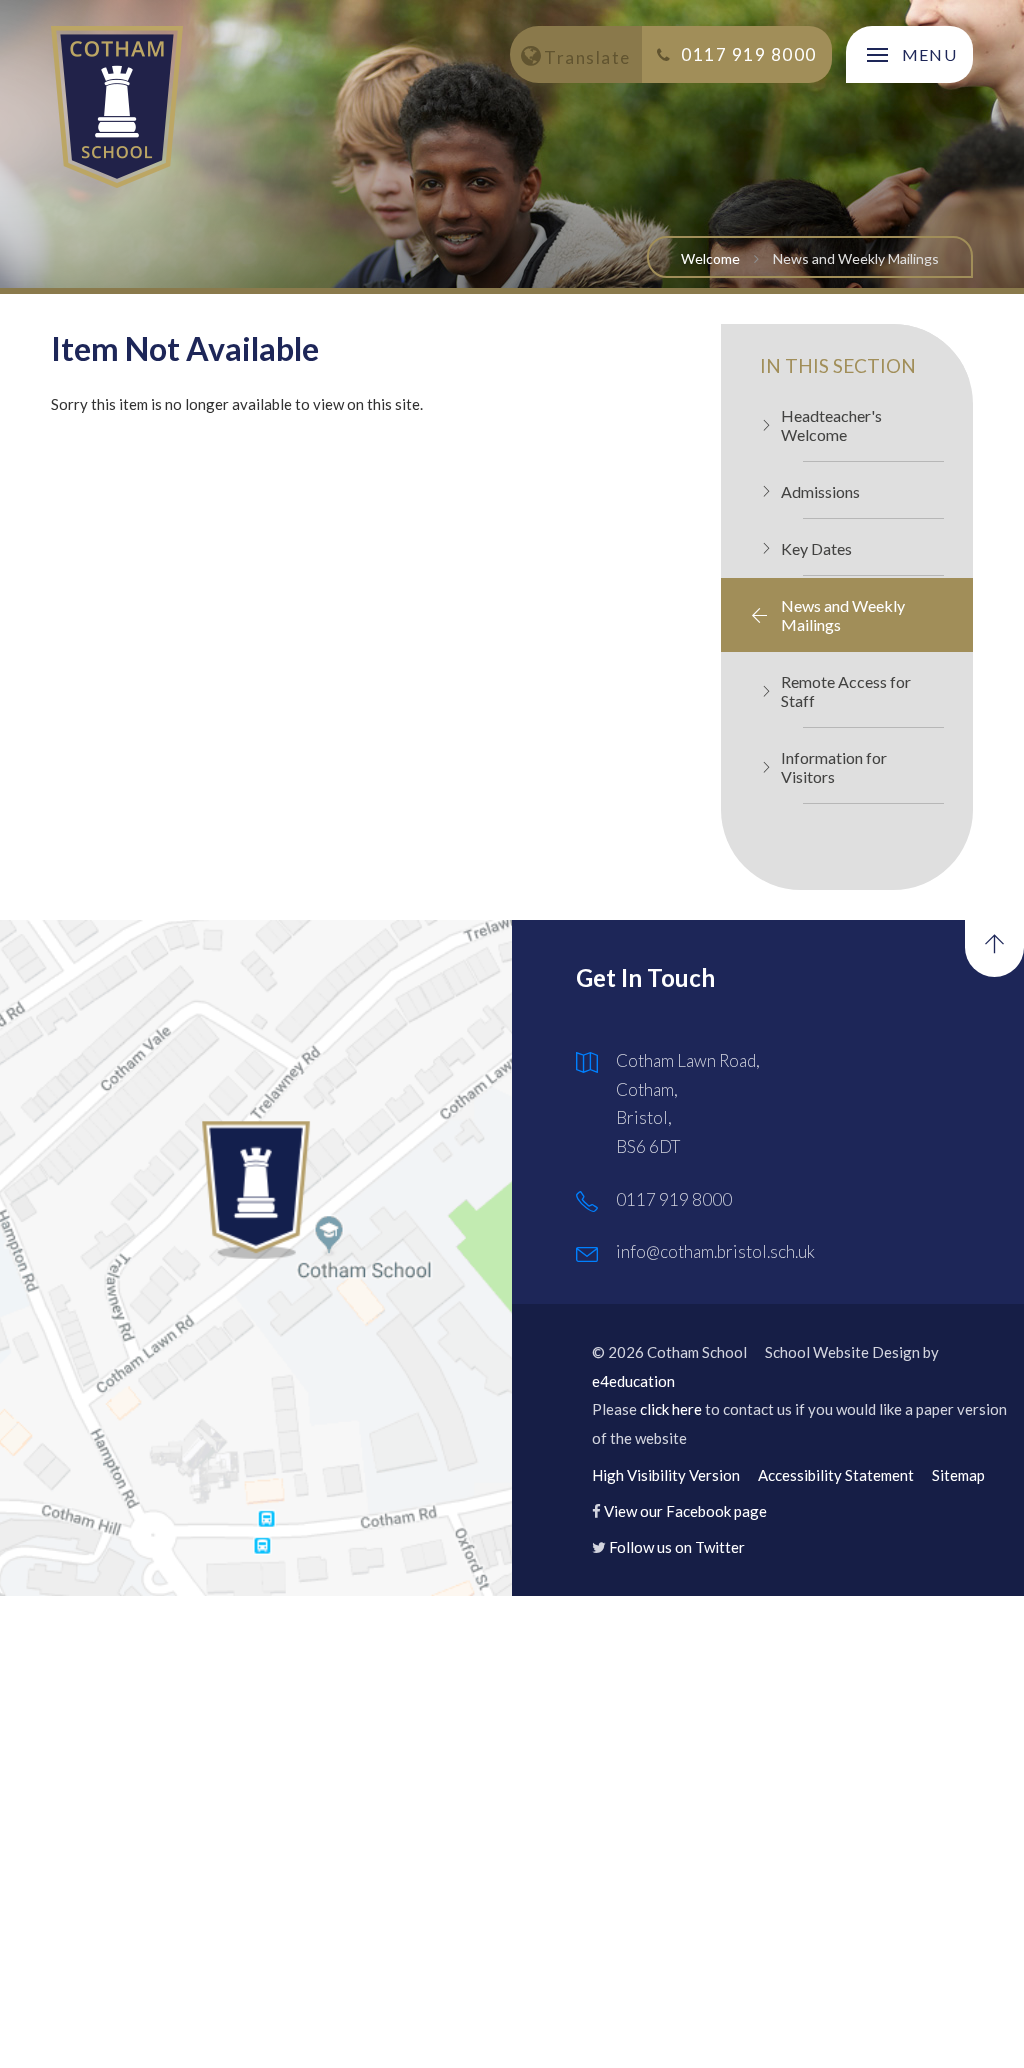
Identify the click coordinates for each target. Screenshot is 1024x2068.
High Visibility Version (666, 1475)
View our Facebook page (685, 1511)
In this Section (838, 365)
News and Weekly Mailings (856, 258)
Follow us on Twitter (677, 1547)
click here (671, 1409)
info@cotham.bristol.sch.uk (715, 1251)
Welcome (710, 258)
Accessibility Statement (836, 1475)
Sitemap (958, 1475)
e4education (633, 1381)
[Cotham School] (117, 107)
